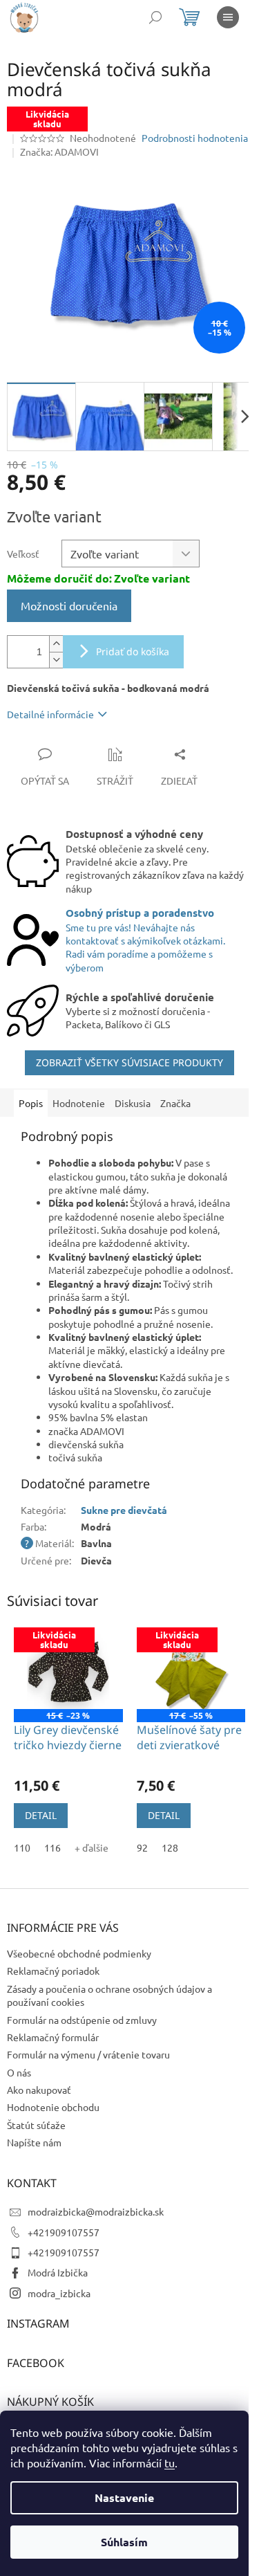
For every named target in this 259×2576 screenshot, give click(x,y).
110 (22, 1847)
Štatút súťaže (36, 2125)
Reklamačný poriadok (53, 1971)
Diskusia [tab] (133, 1103)
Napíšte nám (34, 2142)
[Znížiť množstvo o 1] (56, 660)
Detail (41, 1815)
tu (170, 2463)
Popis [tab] (31, 1103)
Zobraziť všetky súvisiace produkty (129, 1062)
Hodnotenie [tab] (79, 1103)
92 (142, 1847)
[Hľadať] (155, 17)
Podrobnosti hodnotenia (195, 138)
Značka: (59, 152)
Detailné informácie (50, 714)
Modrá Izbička (58, 2272)
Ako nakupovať (39, 2090)
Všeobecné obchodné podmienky (79, 1953)
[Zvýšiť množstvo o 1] (56, 644)
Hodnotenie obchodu (53, 2107)
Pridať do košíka (133, 651)
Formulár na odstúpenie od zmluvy (82, 2020)
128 (170, 1847)
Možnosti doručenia (69, 605)
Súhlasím (124, 2542)
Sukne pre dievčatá (124, 1510)
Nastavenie (124, 2497)
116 (52, 1847)
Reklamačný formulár (53, 2037)
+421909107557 (64, 2232)
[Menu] (228, 17)
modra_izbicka (59, 2293)
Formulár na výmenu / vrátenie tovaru (88, 2054)
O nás (19, 2072)
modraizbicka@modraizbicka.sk (96, 2211)
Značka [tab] (175, 1103)
